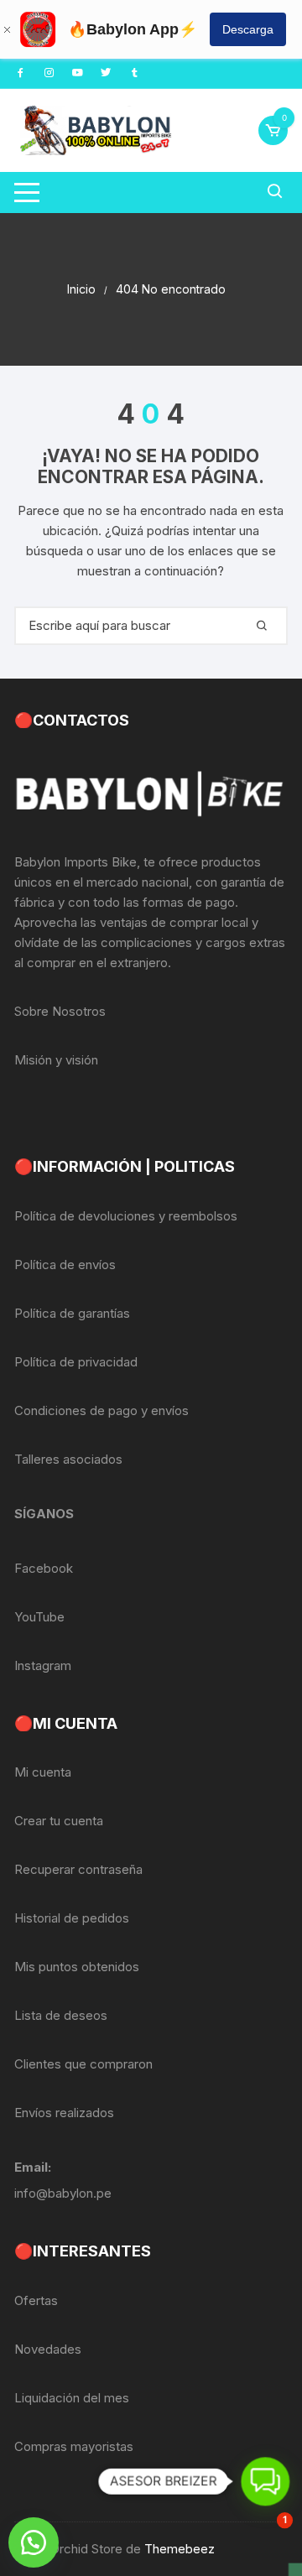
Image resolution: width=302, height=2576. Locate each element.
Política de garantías (72, 1313)
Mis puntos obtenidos (77, 1967)
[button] (34, 2542)
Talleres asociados (68, 1459)
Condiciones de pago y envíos (102, 1410)
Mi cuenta (43, 1772)
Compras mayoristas (74, 2446)
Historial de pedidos (72, 1918)
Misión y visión (56, 1060)
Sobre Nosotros (60, 1011)
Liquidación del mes (72, 2398)
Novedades (48, 2349)
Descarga (248, 29)
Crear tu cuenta (59, 1821)
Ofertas (36, 2300)
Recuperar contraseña (78, 1869)
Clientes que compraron (83, 2064)
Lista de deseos (61, 2015)
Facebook (44, 1568)
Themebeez (180, 2549)
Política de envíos (65, 1265)
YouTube (39, 1617)
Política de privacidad (76, 1362)
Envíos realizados (64, 2113)
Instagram (43, 1665)
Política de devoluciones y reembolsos (126, 1216)
